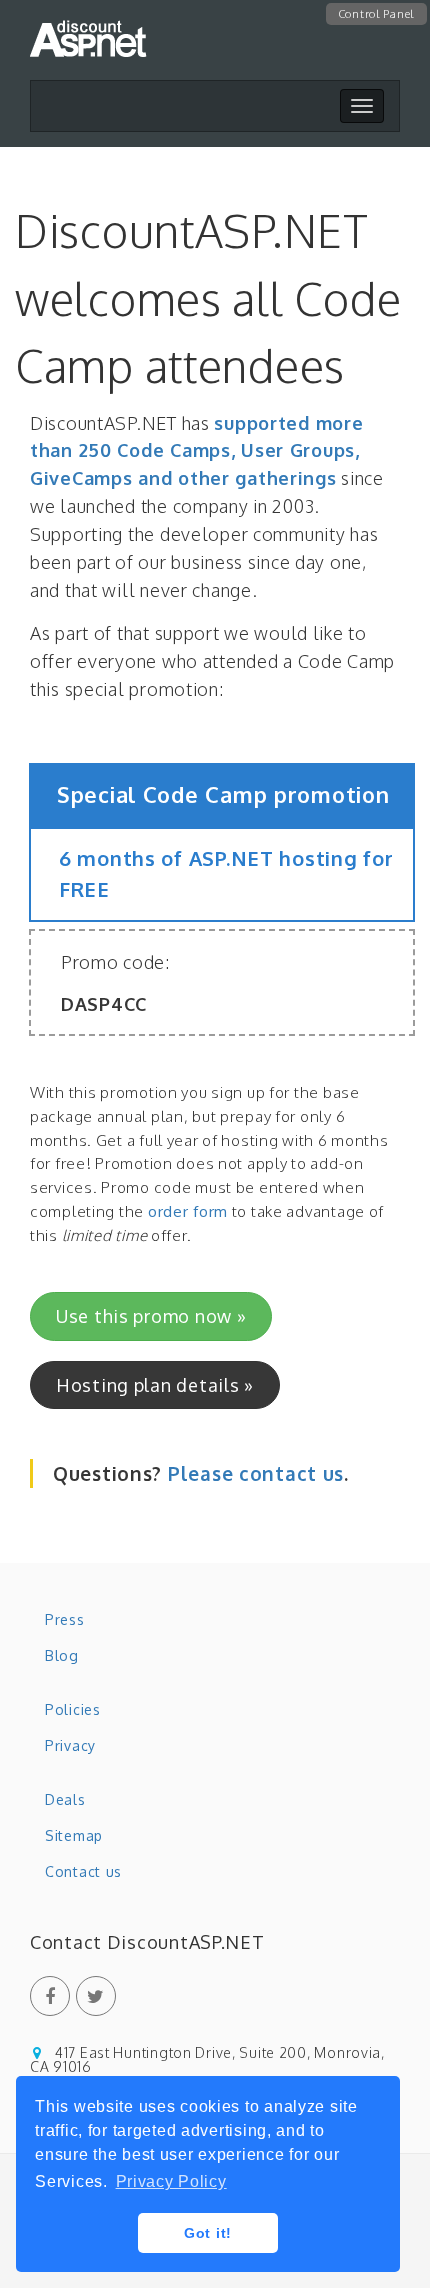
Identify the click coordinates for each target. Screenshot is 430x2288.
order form (188, 1211)
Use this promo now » (151, 1316)
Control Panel (376, 14)
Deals (65, 1799)
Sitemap (74, 1835)
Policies (73, 1709)
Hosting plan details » (155, 1385)
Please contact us (256, 1473)
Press (65, 1619)
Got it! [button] (208, 2233)
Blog (62, 1655)
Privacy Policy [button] (171, 2181)
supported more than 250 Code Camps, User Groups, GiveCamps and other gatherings (197, 451)
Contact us (83, 1871)
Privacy (70, 1745)
